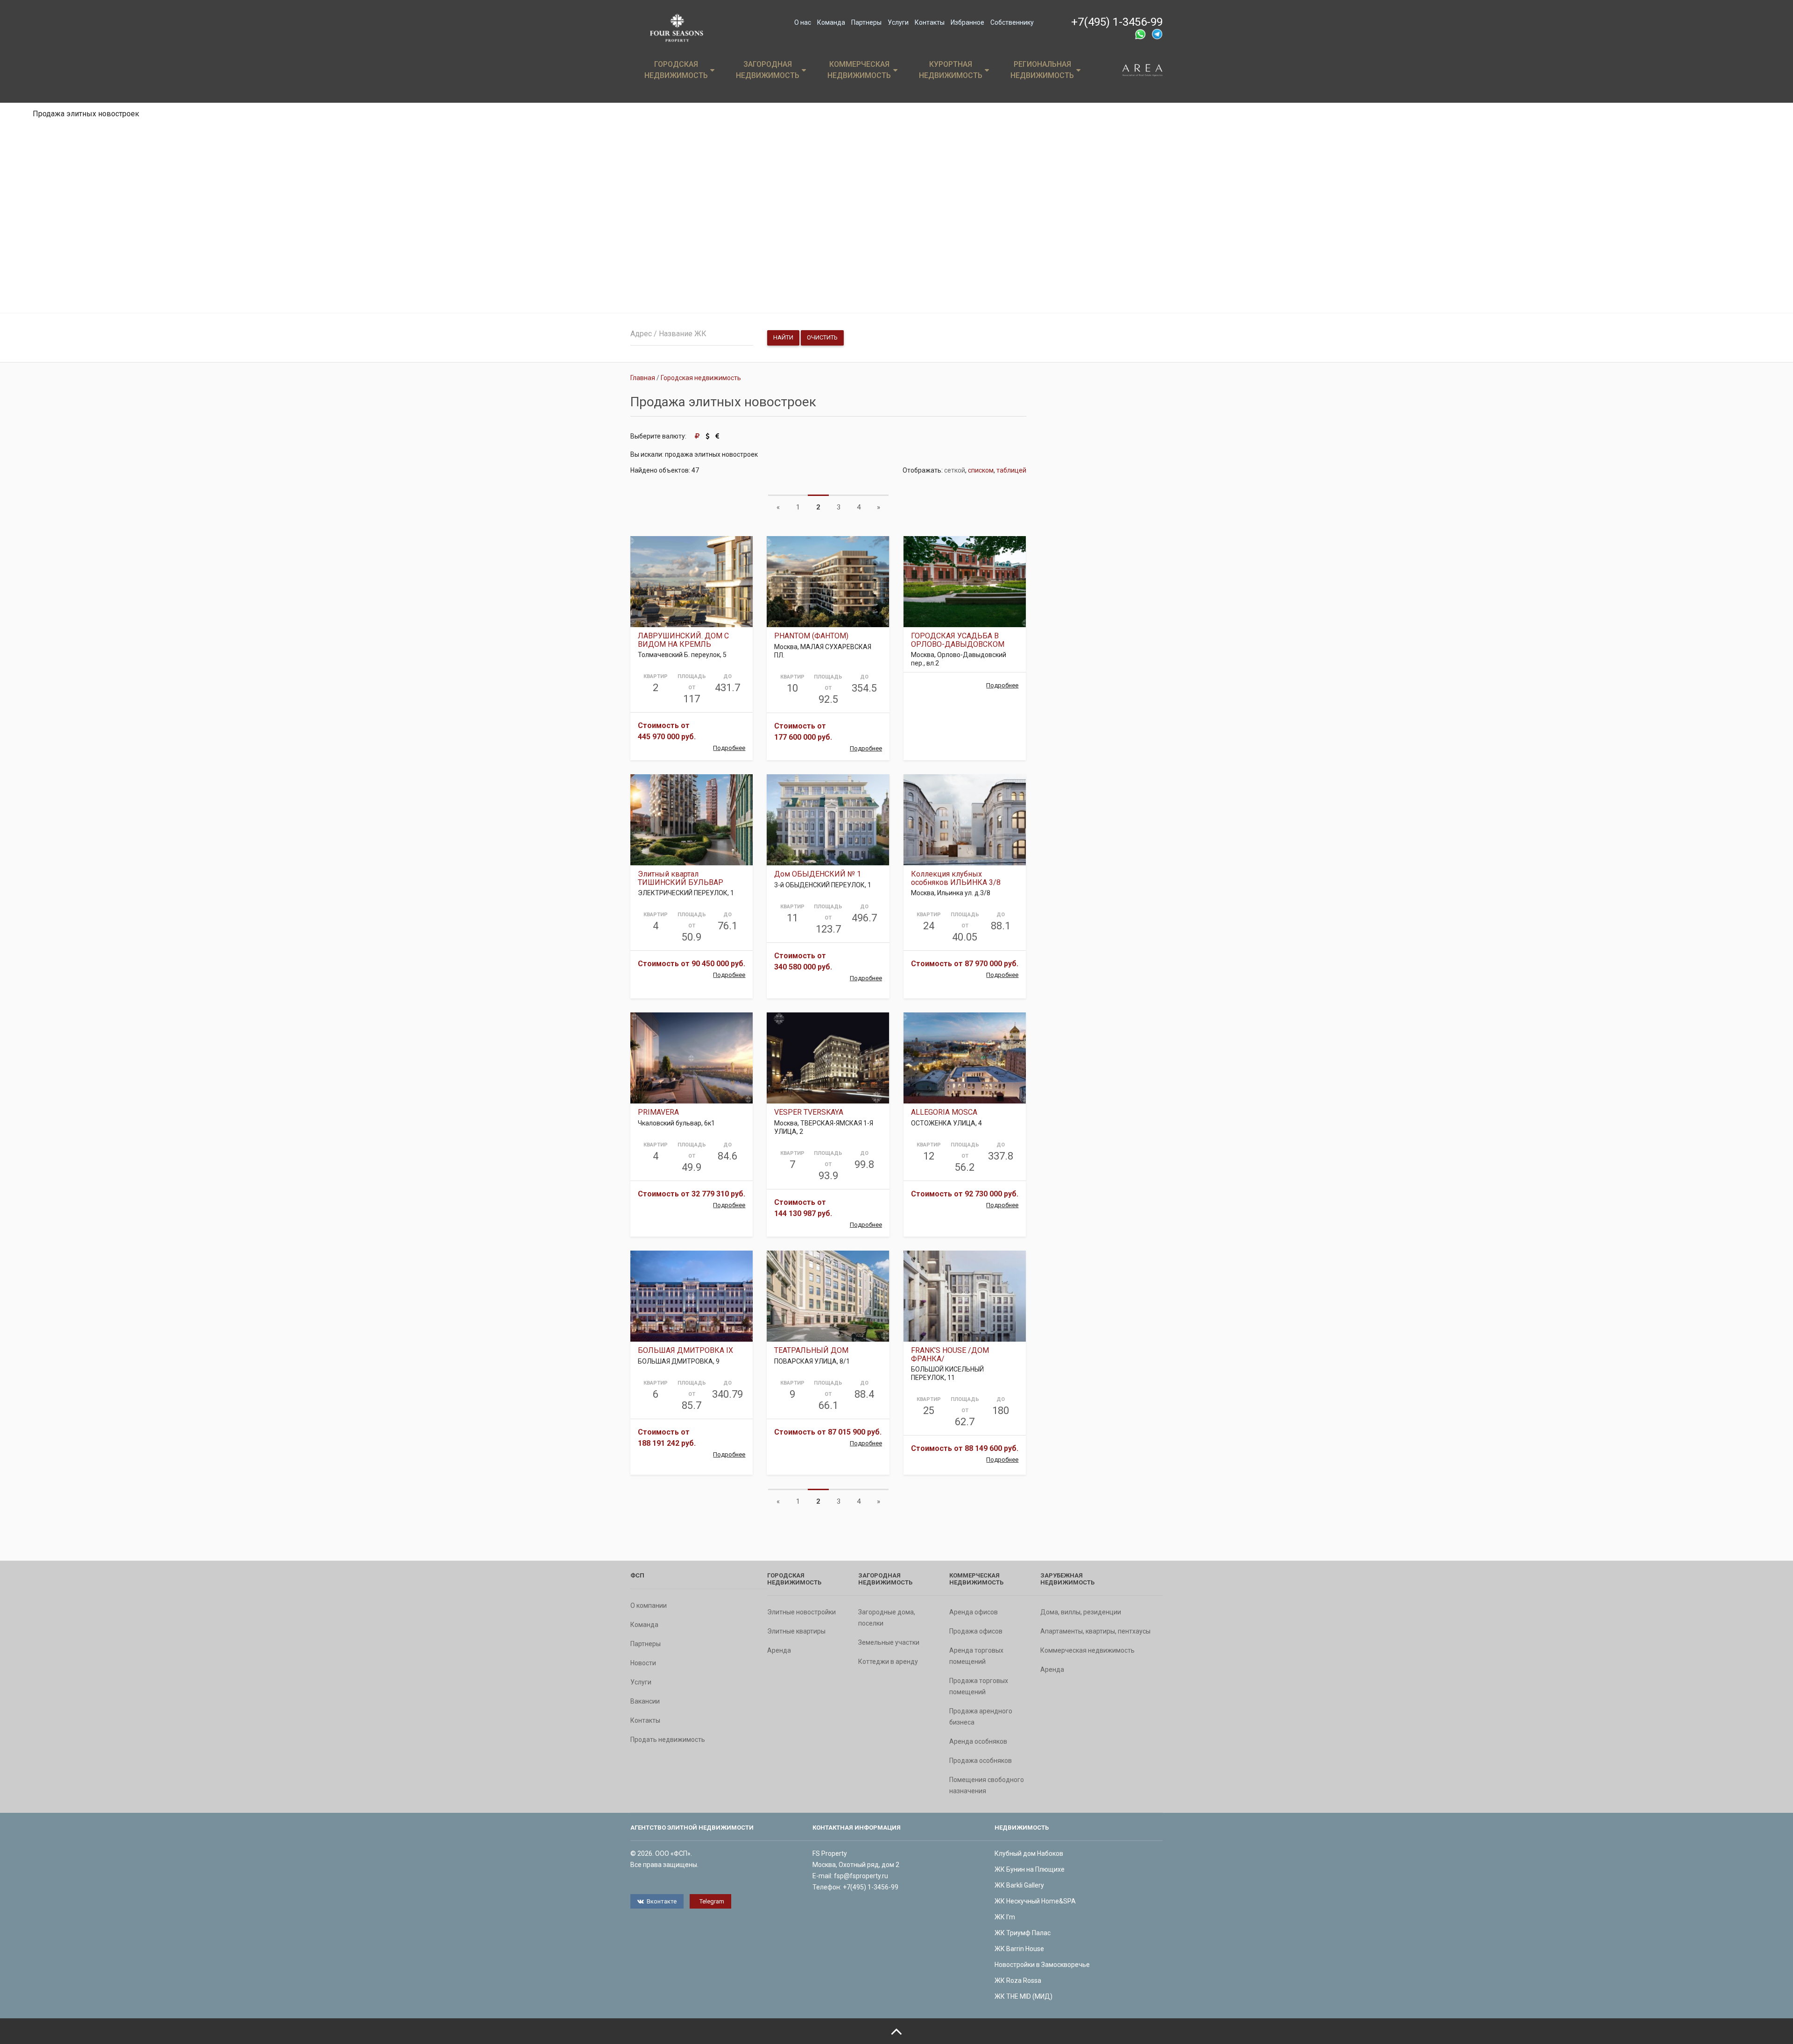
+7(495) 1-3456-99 (1117, 22)
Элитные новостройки (801, 1612)
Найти (783, 337)
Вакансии (645, 1701)
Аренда (779, 1650)
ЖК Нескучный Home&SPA (1035, 1901)
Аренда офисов (974, 1612)
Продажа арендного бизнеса (981, 1717)
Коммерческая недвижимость (859, 70)
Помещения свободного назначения (987, 1785)
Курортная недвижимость (951, 70)
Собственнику (1012, 22)
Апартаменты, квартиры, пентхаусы (1095, 1631)
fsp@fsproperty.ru (861, 1876)
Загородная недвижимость (768, 70)
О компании (649, 1605)
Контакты (930, 22)
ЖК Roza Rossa (1018, 1980)
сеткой (955, 470)
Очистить (822, 337)
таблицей (1011, 470)
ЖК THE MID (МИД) (1024, 1996)
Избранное (967, 22)
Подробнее (729, 748)
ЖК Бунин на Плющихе (1030, 1869)
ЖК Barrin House (1019, 1949)
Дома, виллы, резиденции (1081, 1612)
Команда (831, 22)
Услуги (898, 22)
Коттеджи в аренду (888, 1662)
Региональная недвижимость (1042, 70)
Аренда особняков (978, 1741)
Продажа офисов (976, 1631)
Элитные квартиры (796, 1631)
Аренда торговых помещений (976, 1656)
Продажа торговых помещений (979, 1686)
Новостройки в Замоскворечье (1042, 1965)
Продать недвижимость (668, 1740)
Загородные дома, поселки (887, 1618)
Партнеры (866, 22)
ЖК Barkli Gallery (1019, 1885)
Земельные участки (889, 1642)
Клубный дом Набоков (1029, 1853)
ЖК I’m (1005, 1917)
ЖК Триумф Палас (1023, 1933)
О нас (803, 22)
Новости (643, 1663)
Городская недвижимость (676, 70)
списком (981, 470)
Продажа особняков (981, 1761)
